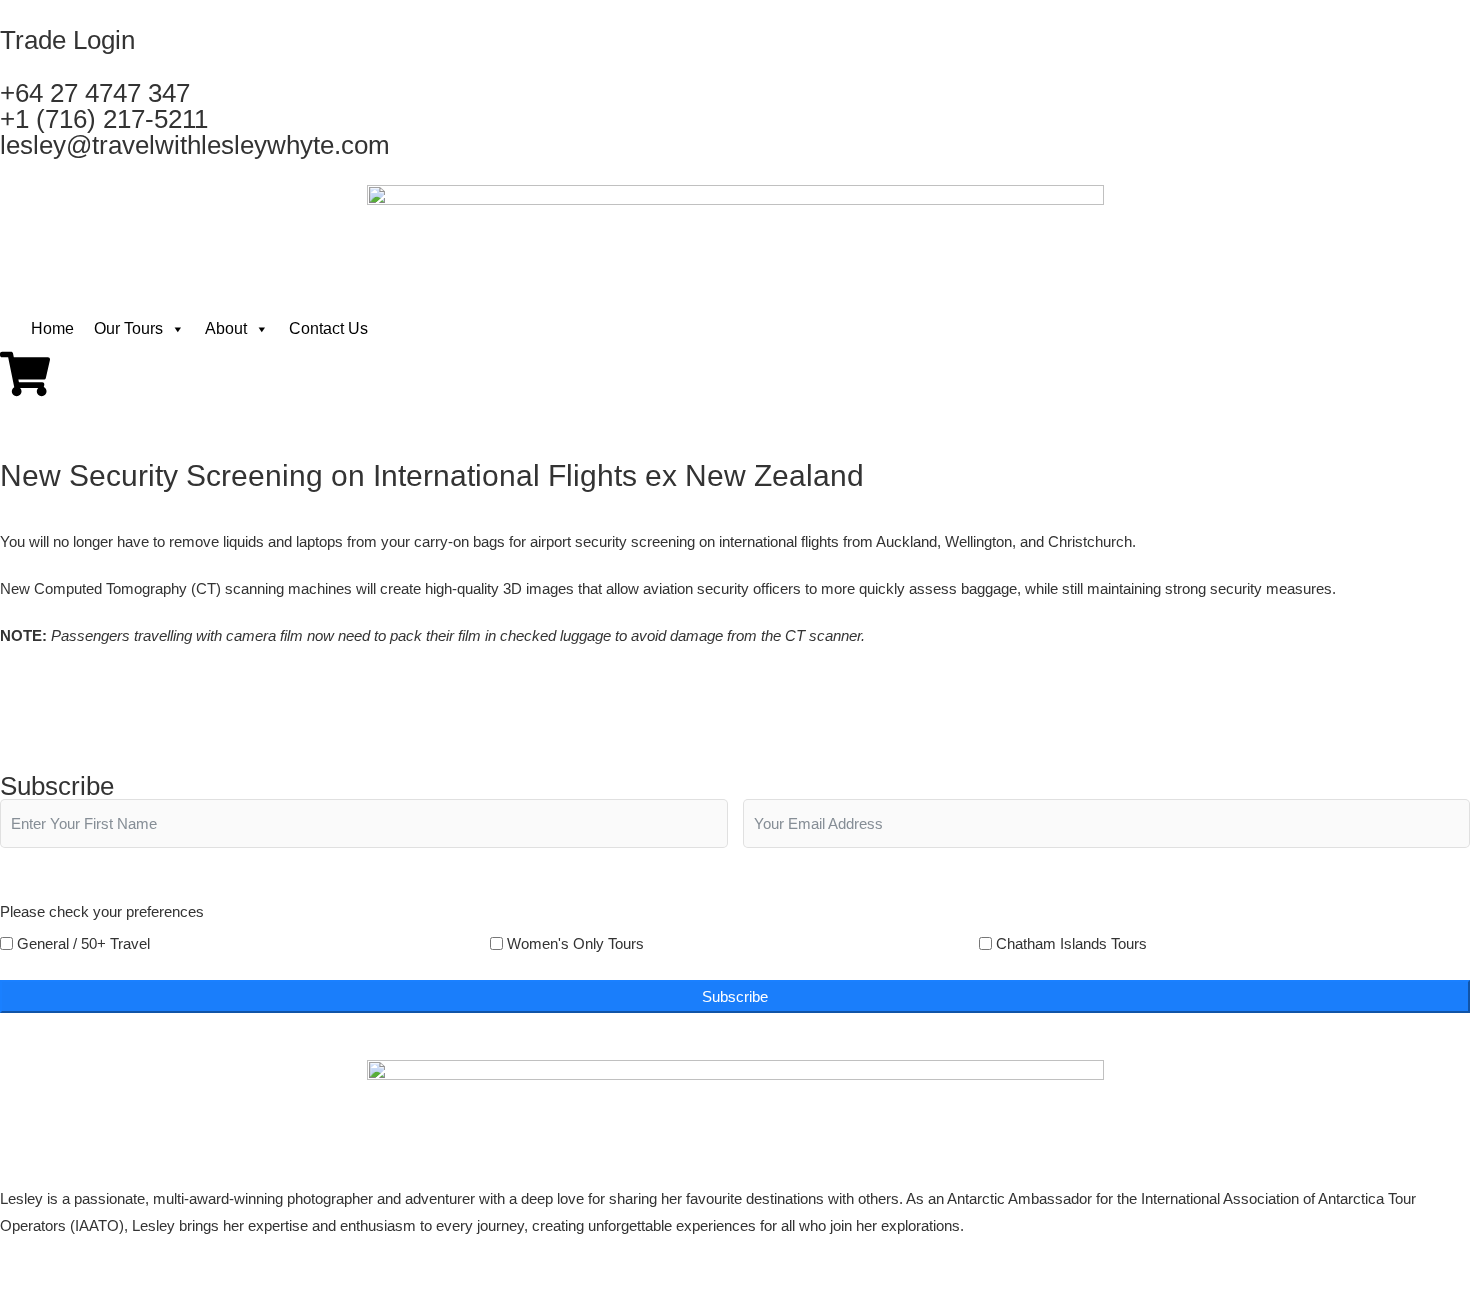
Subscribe (735, 996)
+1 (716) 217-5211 (104, 119)
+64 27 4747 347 (95, 93)
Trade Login (67, 40)
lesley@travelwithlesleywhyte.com (195, 145)
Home (52, 328)
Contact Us (328, 328)
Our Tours (128, 328)
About (226, 328)
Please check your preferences (102, 911)
